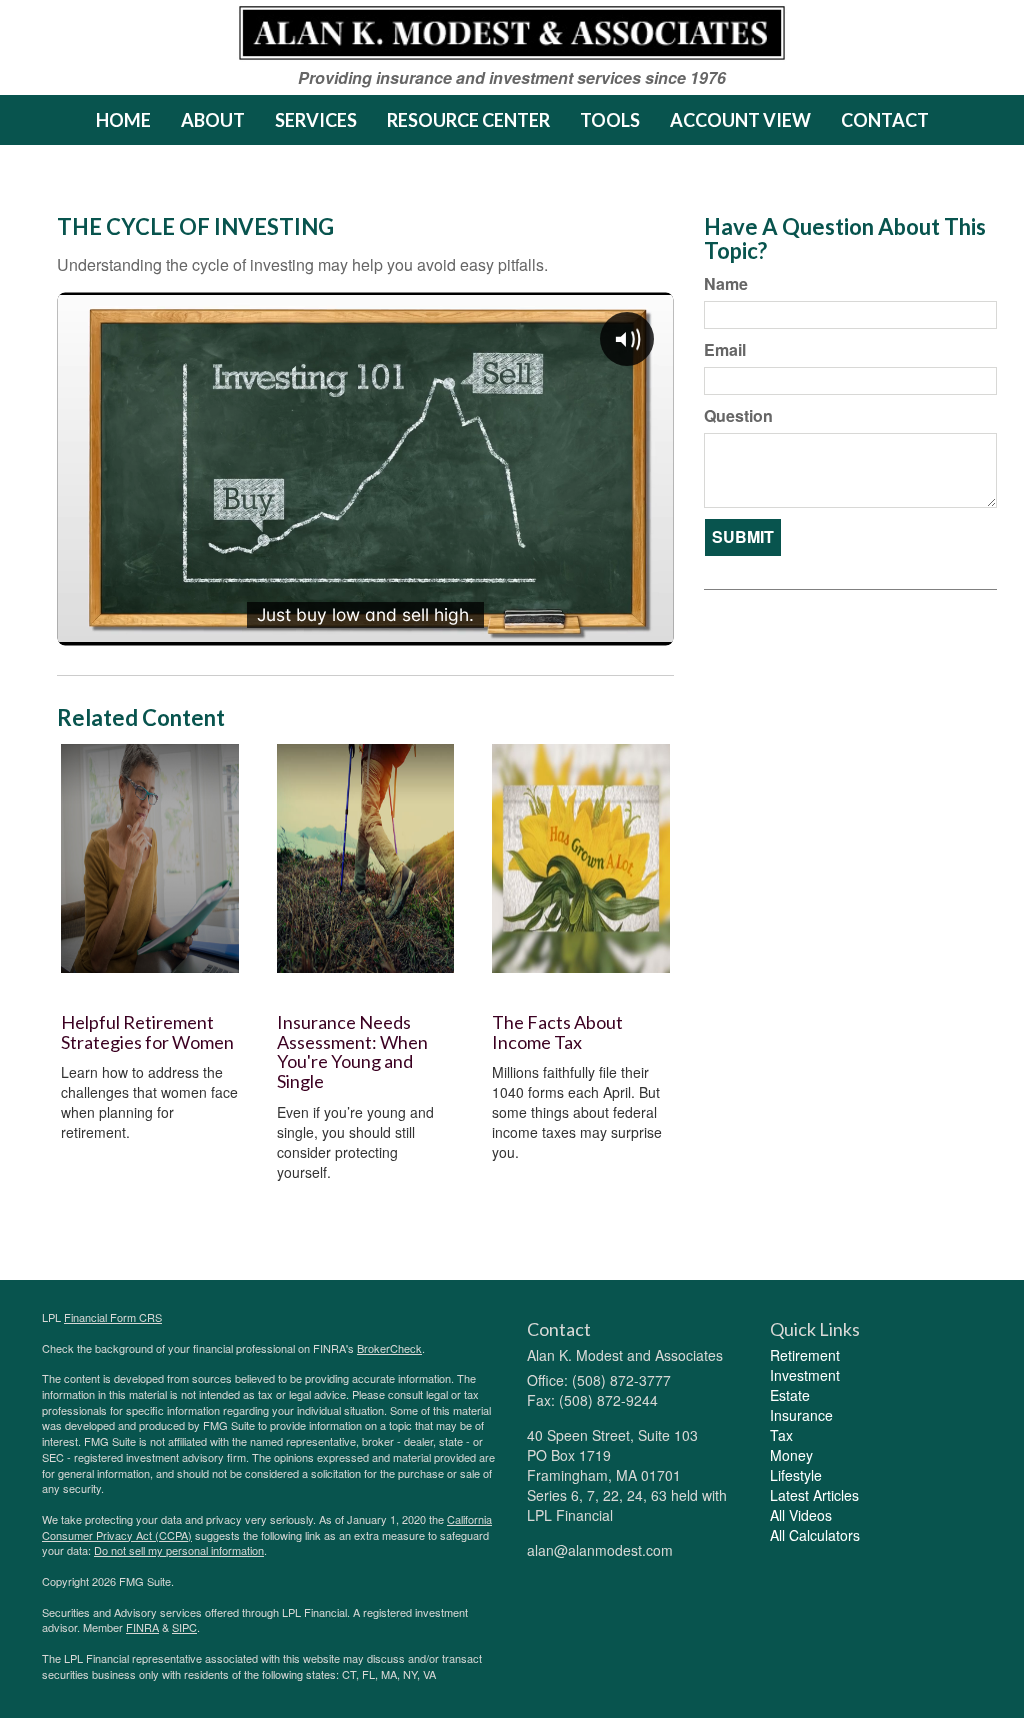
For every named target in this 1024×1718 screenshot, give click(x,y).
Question (738, 416)
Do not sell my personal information (179, 1550)
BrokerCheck (389, 1348)
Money (791, 1455)
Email (725, 350)
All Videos (801, 1515)
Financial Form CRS (113, 1317)
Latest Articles (814, 1495)
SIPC (184, 1627)
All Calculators (815, 1535)
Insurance (801, 1415)
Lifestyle (796, 1475)
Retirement (805, 1355)
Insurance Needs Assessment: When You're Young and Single (352, 1051)
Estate (790, 1395)
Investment (805, 1375)
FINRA (142, 1627)
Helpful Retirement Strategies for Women (147, 1032)
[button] (213, 120)
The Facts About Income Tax (557, 1032)
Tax (781, 1435)
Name (726, 284)
